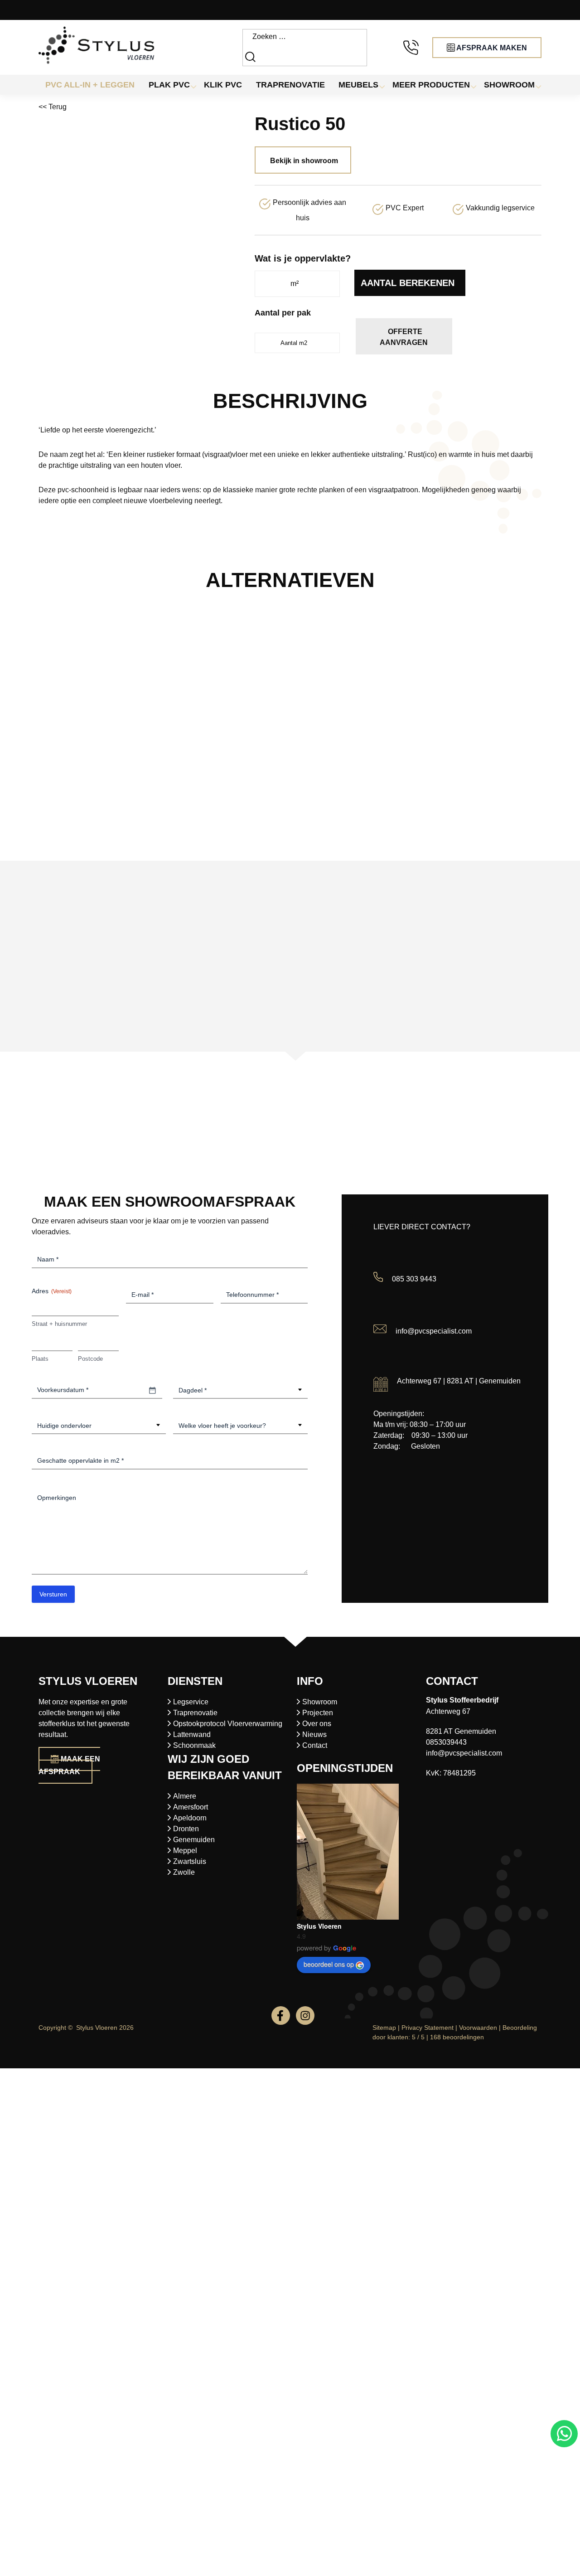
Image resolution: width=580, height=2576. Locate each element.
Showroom (320, 1702)
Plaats (40, 1359)
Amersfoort (191, 1807)
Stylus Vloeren (319, 1926)
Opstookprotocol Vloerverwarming (228, 1724)
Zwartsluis (190, 1861)
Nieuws (314, 1734)
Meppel (185, 1851)
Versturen (53, 1594)
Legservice (191, 1702)
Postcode (90, 1359)
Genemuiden (194, 1840)
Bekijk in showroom (304, 161)
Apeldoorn (190, 1818)
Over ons (317, 1724)
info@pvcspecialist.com (434, 1331)
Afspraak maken (491, 48)
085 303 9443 (414, 1279)
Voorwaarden (478, 2028)
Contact (315, 1745)
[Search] (251, 56)
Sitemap (384, 2028)
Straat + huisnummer (59, 1324)
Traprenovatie (195, 1713)
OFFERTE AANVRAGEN (404, 337)
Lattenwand (192, 1734)
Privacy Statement (428, 2028)
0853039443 (446, 1742)
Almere (185, 1796)
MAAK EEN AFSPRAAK (69, 1765)
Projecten (318, 1713)
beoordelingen (457, 2037)
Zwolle (184, 1872)
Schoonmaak (194, 1745)
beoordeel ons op (329, 1964)
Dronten (186, 1829)
